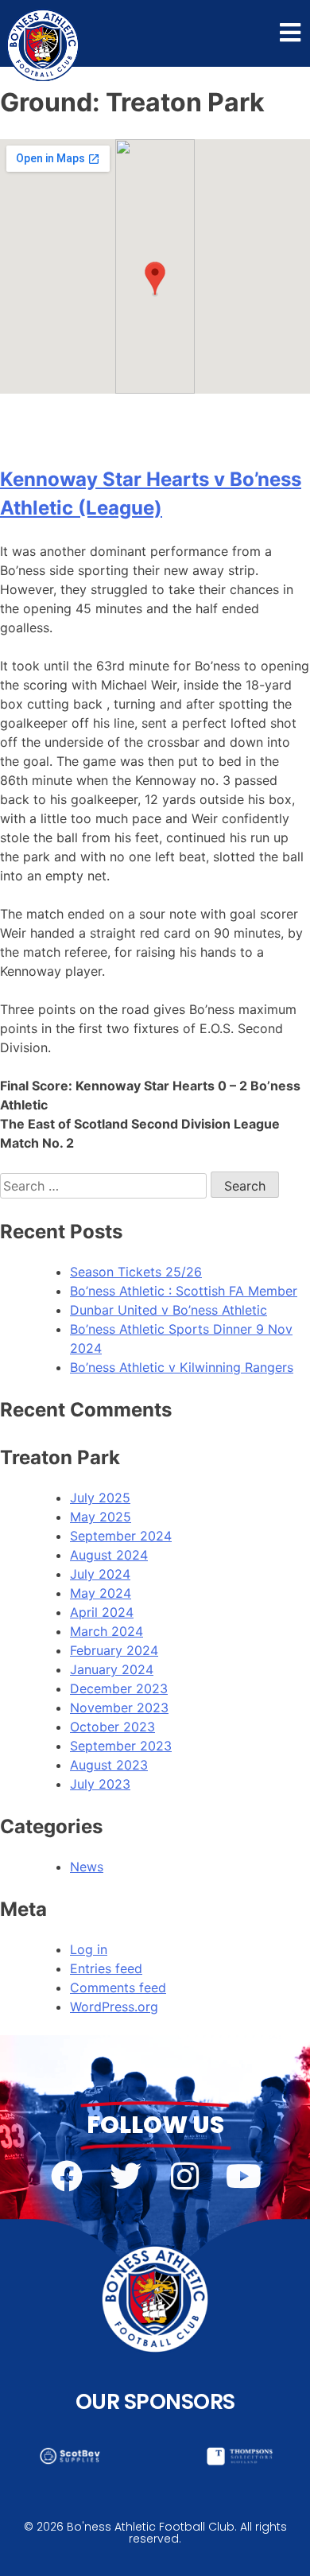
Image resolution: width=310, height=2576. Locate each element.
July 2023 (100, 1784)
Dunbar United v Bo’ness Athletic (169, 1310)
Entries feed (106, 1968)
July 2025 (100, 1498)
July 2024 (100, 1574)
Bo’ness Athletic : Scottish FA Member (184, 1291)
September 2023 (121, 1746)
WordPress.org (114, 2007)
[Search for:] (105, 1186)
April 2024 (102, 1612)
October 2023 (112, 1727)
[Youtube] (243, 2176)
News (87, 1867)
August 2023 (109, 1765)
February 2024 (114, 1650)
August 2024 (109, 1555)
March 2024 (107, 1631)
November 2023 (119, 1708)
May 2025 (101, 1517)
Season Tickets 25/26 (136, 1272)
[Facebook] (67, 2176)
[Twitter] (126, 2176)
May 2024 (101, 1593)
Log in (89, 1949)
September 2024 (121, 1536)
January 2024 (112, 1669)
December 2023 (119, 1688)
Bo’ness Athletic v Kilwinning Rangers (182, 1367)
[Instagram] (184, 2176)
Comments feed (118, 1987)
